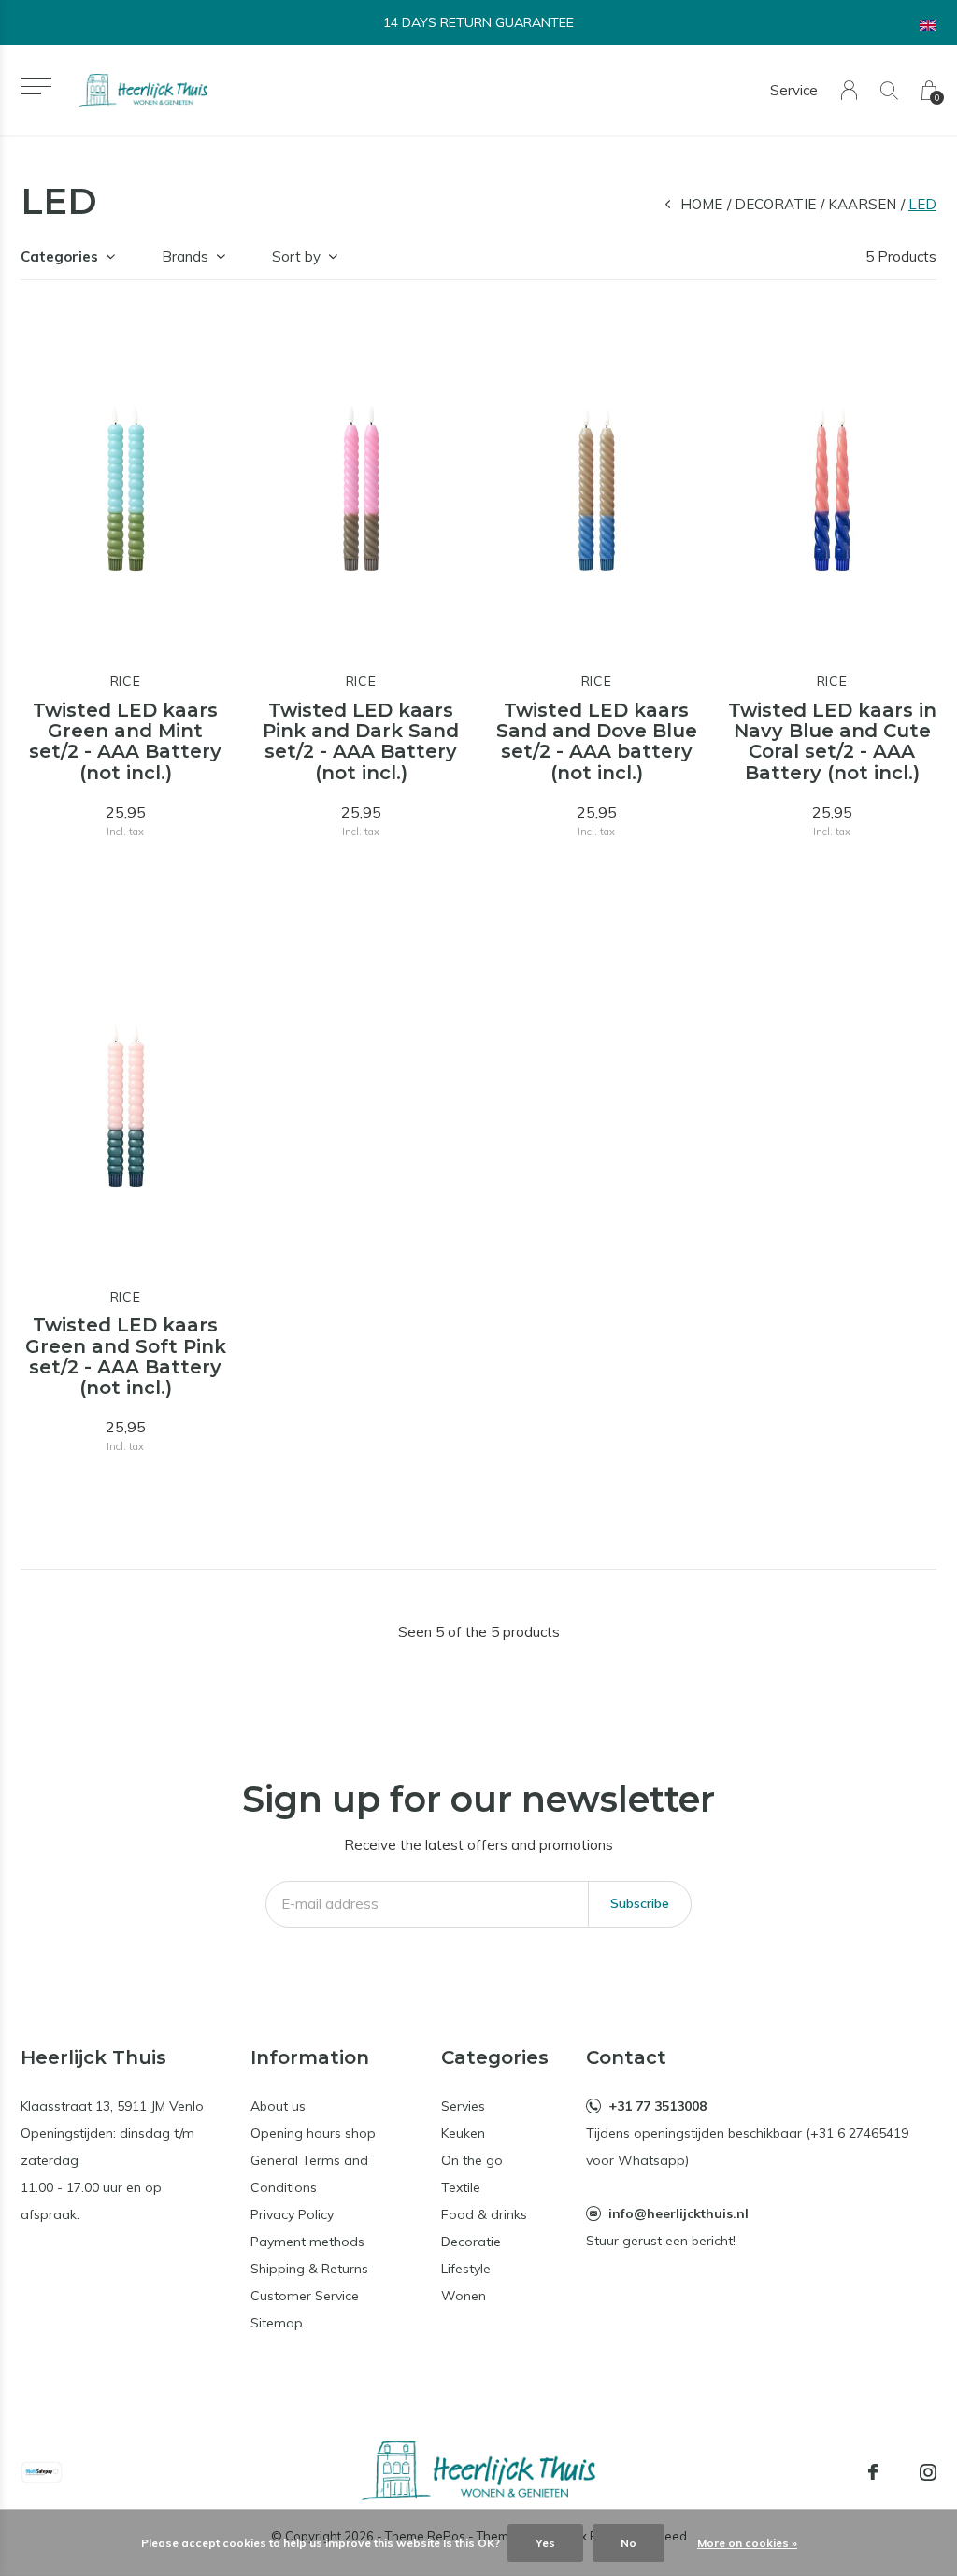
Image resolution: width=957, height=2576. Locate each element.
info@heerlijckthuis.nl (678, 2213)
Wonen (464, 2296)
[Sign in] (849, 90)
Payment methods (307, 2242)
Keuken (463, 2133)
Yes (545, 2543)
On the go (472, 2160)
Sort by (296, 256)
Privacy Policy (292, 2214)
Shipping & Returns (309, 2269)
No (628, 2543)
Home (701, 204)
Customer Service (305, 2296)
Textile (461, 2187)
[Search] (889, 90)
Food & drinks (484, 2214)
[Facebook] (873, 2472)
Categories (59, 256)
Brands (185, 256)
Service (794, 90)
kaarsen (862, 204)
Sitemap (277, 2323)
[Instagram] (928, 2472)
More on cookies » (747, 2543)
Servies (463, 2106)
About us (278, 2106)
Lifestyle (466, 2269)
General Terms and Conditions (309, 2174)
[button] (36, 86)
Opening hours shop (313, 2133)
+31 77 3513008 (657, 2106)
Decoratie (775, 204)
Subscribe (640, 1903)
